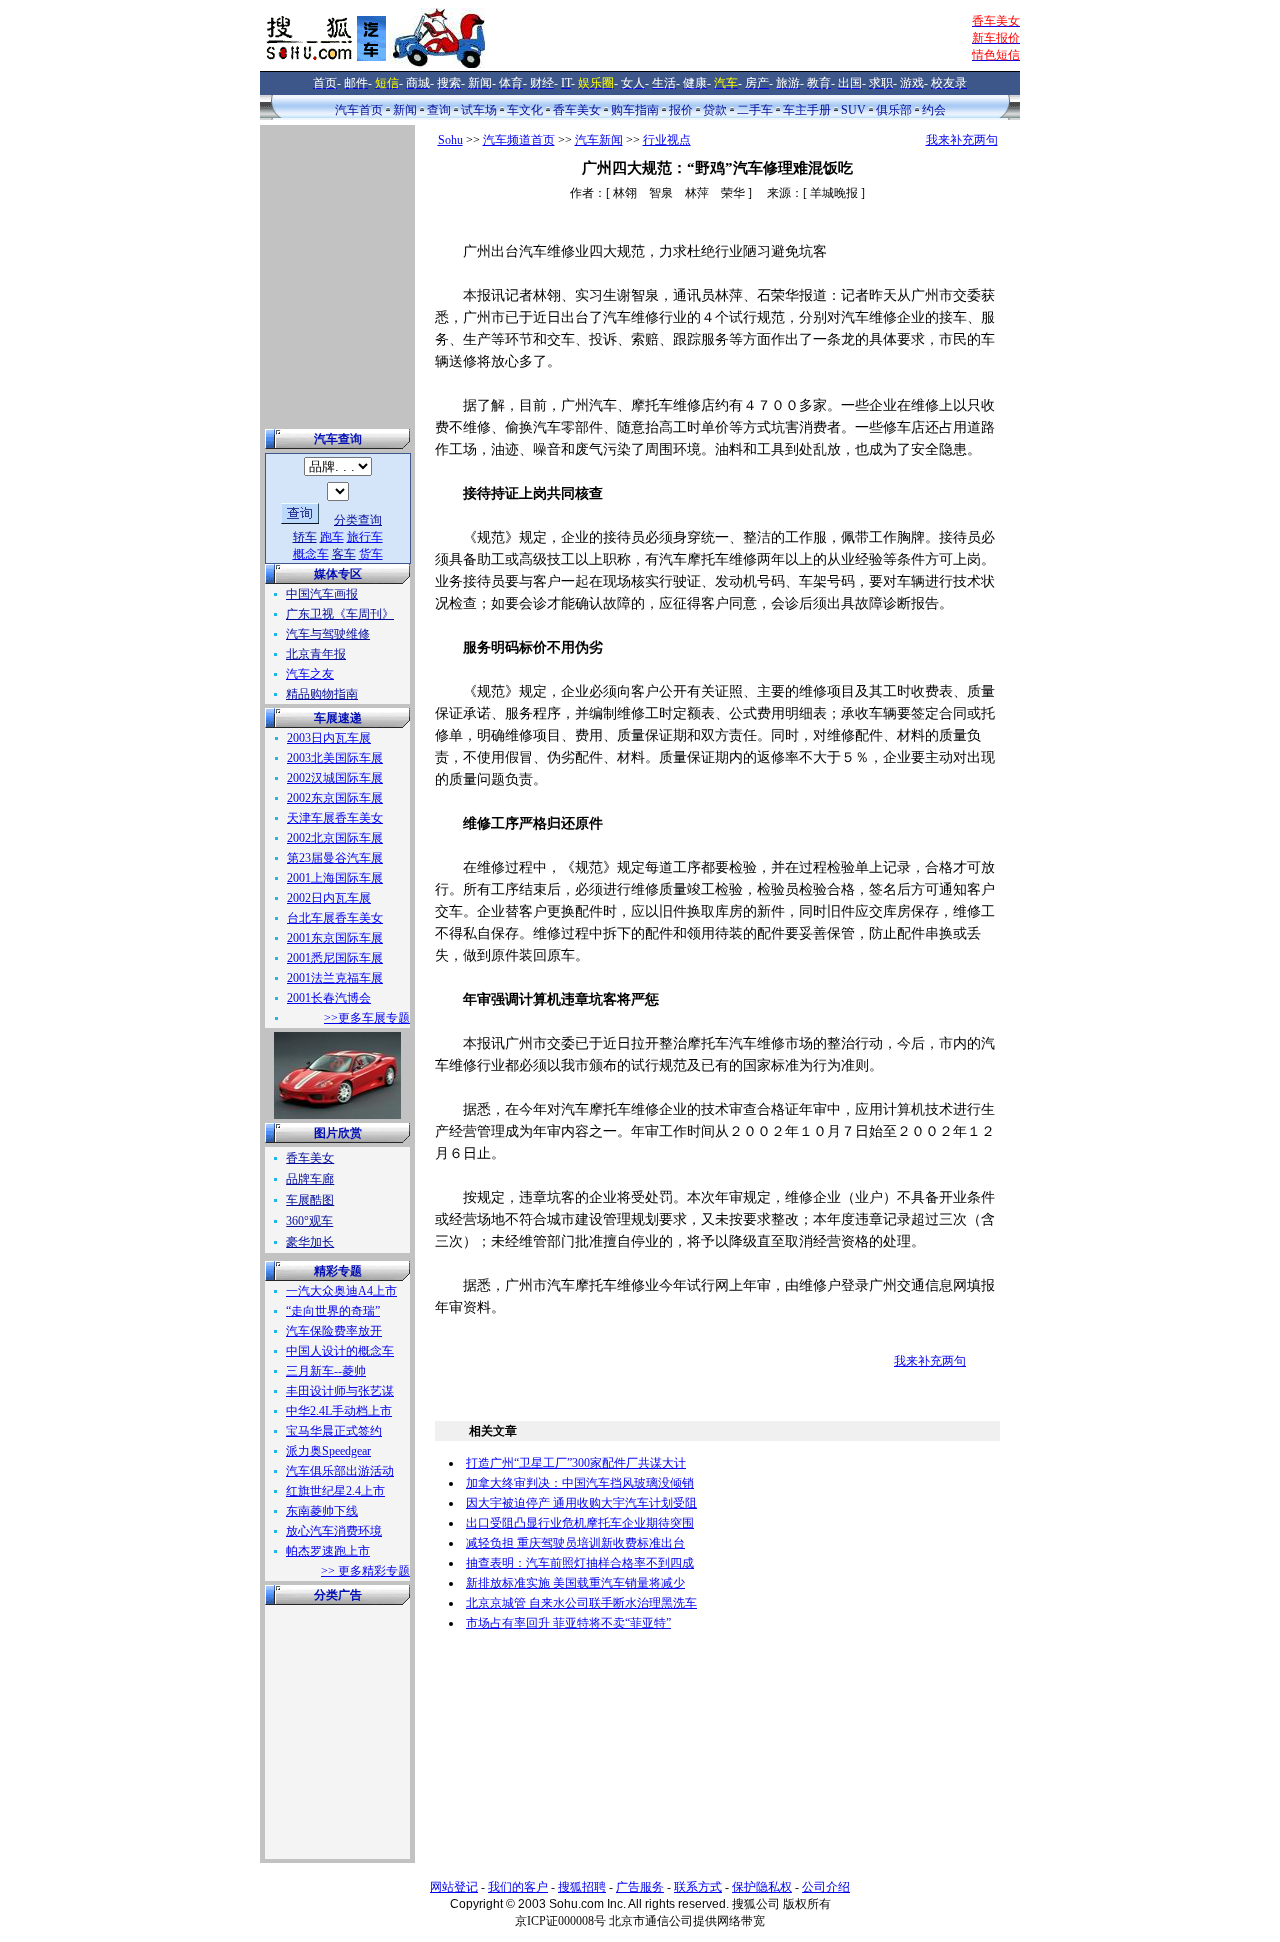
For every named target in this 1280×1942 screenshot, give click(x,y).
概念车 (311, 554)
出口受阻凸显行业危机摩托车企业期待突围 (580, 1523)
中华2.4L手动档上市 (339, 1411)
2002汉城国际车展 (335, 778)
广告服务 (640, 1887)
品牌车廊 (310, 1179)
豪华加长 (310, 1242)
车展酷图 (310, 1200)
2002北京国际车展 (335, 838)
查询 (439, 110)
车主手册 (807, 110)
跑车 (332, 537)
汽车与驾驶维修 (328, 634)
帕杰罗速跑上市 (328, 1551)
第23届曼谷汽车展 (335, 858)
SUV (853, 110)
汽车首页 (359, 110)
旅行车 (365, 537)
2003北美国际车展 (335, 758)
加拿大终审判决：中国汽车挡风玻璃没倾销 (580, 1483)
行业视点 (667, 140)
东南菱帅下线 (322, 1511)
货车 (371, 554)
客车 (344, 554)
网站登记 (454, 1887)
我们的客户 (518, 1887)
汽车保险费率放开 (334, 1331)
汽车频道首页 (519, 140)
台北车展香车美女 (335, 918)
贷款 (715, 110)
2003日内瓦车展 (329, 738)
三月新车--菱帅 (326, 1371)
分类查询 (358, 520)
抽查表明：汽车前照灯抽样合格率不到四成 (580, 1563)
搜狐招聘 (582, 1887)
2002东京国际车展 (335, 798)
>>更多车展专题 (367, 1018)
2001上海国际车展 (335, 878)
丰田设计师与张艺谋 (340, 1391)
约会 (934, 110)
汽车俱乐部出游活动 (340, 1471)
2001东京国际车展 (335, 938)
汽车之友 (310, 674)
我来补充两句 (962, 140)
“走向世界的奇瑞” (333, 1311)
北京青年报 (316, 654)
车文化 (525, 110)
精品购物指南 (322, 694)
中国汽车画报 (322, 594)
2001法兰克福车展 (335, 978)
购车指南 (635, 110)
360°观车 (309, 1221)
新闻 (405, 110)
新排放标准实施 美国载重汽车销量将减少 (575, 1583)
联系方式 (698, 1887)
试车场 (479, 110)
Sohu (450, 140)
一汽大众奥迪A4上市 (341, 1291)
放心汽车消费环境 (334, 1531)
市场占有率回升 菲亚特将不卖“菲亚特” (568, 1623)
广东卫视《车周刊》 (340, 614)
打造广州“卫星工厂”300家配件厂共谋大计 (576, 1463)
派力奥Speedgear (328, 1451)
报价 (681, 110)
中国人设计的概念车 (340, 1351)
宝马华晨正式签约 (334, 1431)
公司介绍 (826, 1887)
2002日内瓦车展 (329, 898)
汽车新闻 (599, 140)
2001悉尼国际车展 (335, 958)
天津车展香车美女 (335, 818)
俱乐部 (894, 110)
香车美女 (577, 110)
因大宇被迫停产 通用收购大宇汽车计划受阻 (581, 1503)
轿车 (305, 537)
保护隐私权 (762, 1887)
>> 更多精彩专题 (365, 1571)
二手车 (755, 110)
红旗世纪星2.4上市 (335, 1491)
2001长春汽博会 (329, 998)
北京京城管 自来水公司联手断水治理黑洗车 (581, 1603)
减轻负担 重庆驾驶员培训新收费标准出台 (575, 1543)
